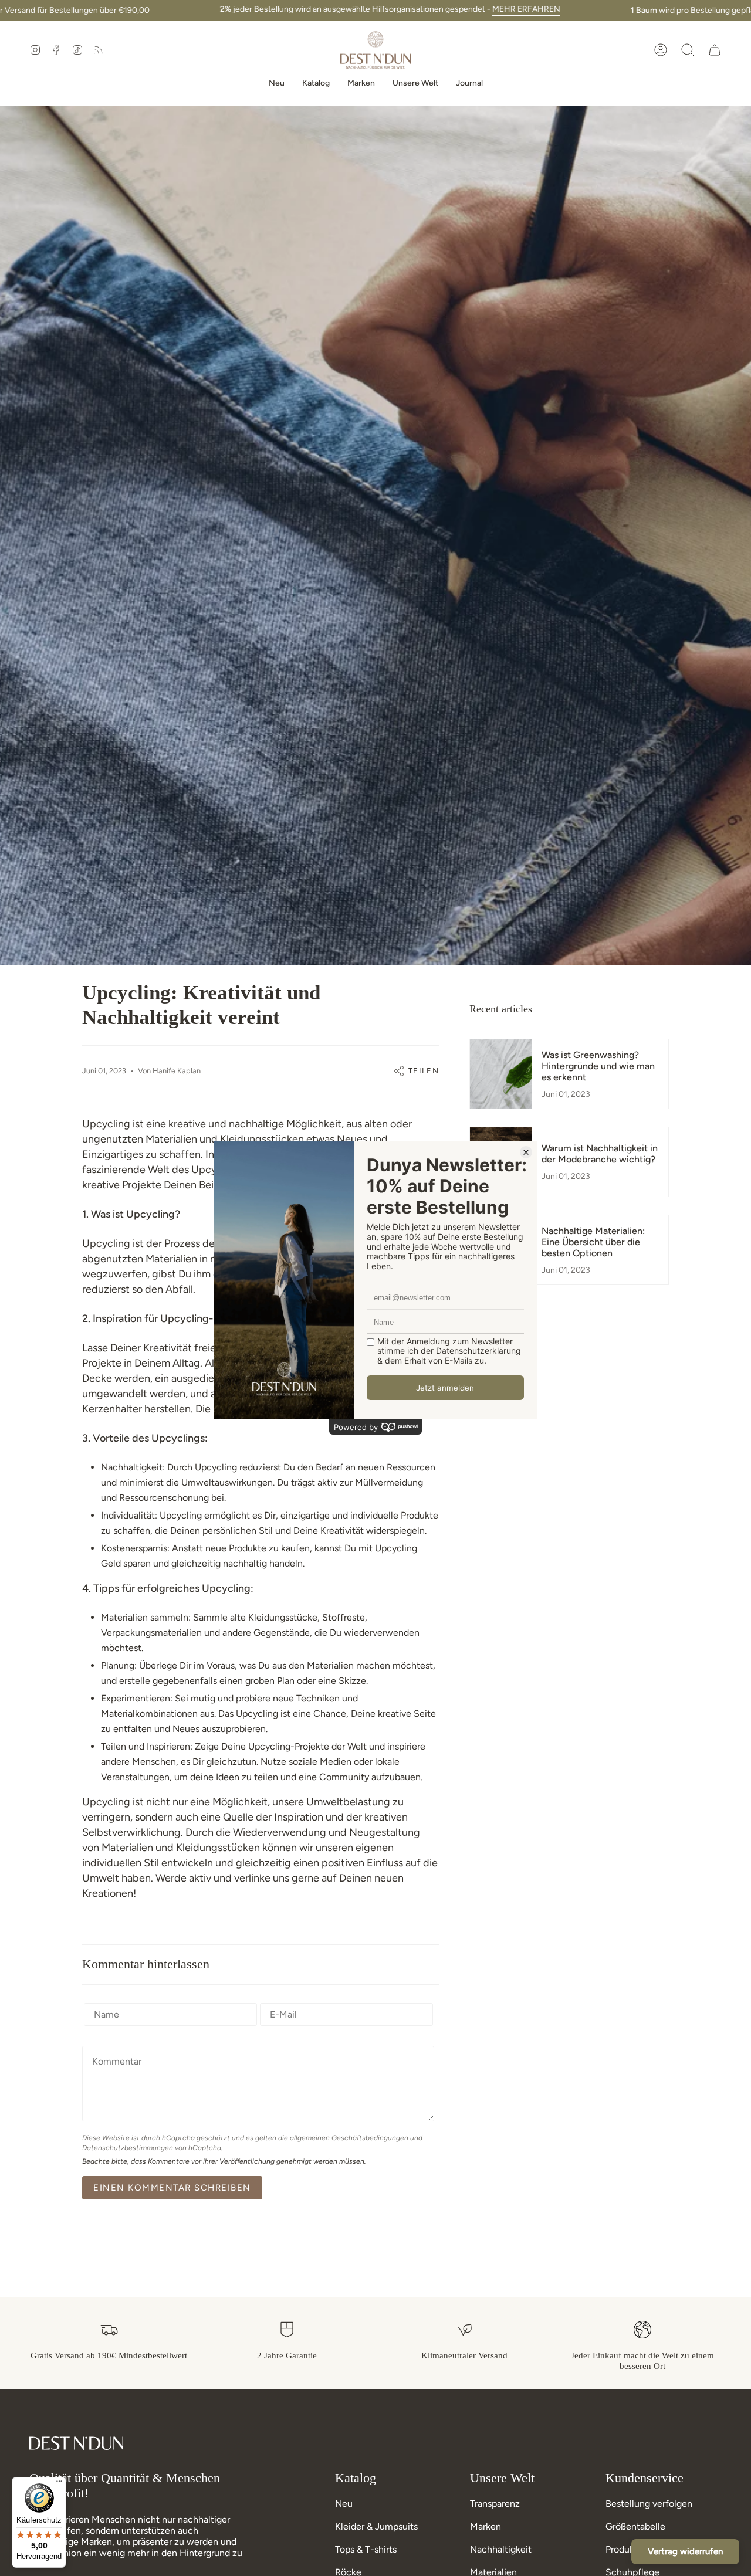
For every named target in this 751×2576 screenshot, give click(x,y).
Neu (344, 2504)
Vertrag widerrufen (685, 2551)
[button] (688, 50)
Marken (486, 2526)
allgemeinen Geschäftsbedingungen (349, 2138)
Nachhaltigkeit (501, 2549)
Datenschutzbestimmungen (128, 2148)
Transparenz (495, 2504)
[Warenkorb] (715, 50)
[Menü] (59, 2484)
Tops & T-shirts (366, 2549)
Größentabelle (635, 2526)
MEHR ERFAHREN (526, 9)
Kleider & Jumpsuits (376, 2526)
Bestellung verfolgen (649, 2504)
